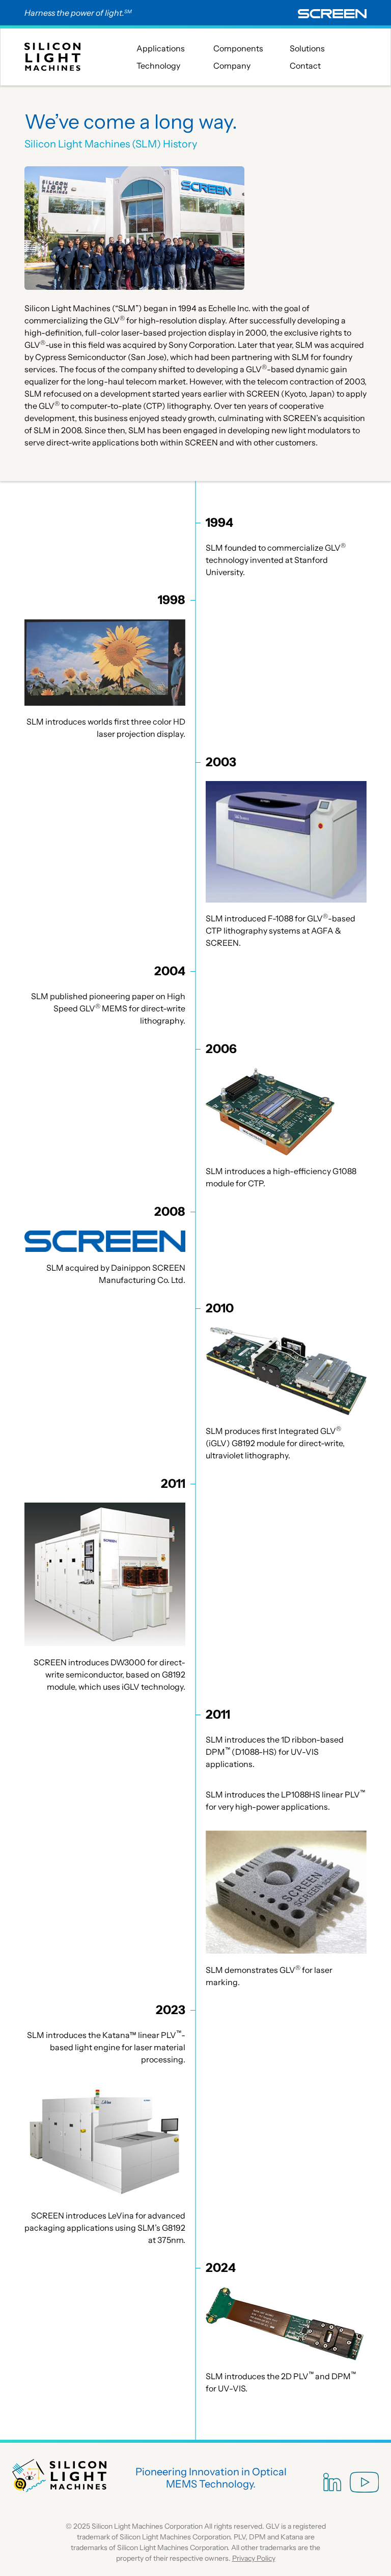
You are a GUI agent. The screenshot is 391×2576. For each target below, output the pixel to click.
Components (238, 48)
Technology (158, 66)
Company (232, 66)
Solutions (307, 48)
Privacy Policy (254, 2558)
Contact (305, 66)
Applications (161, 48)
